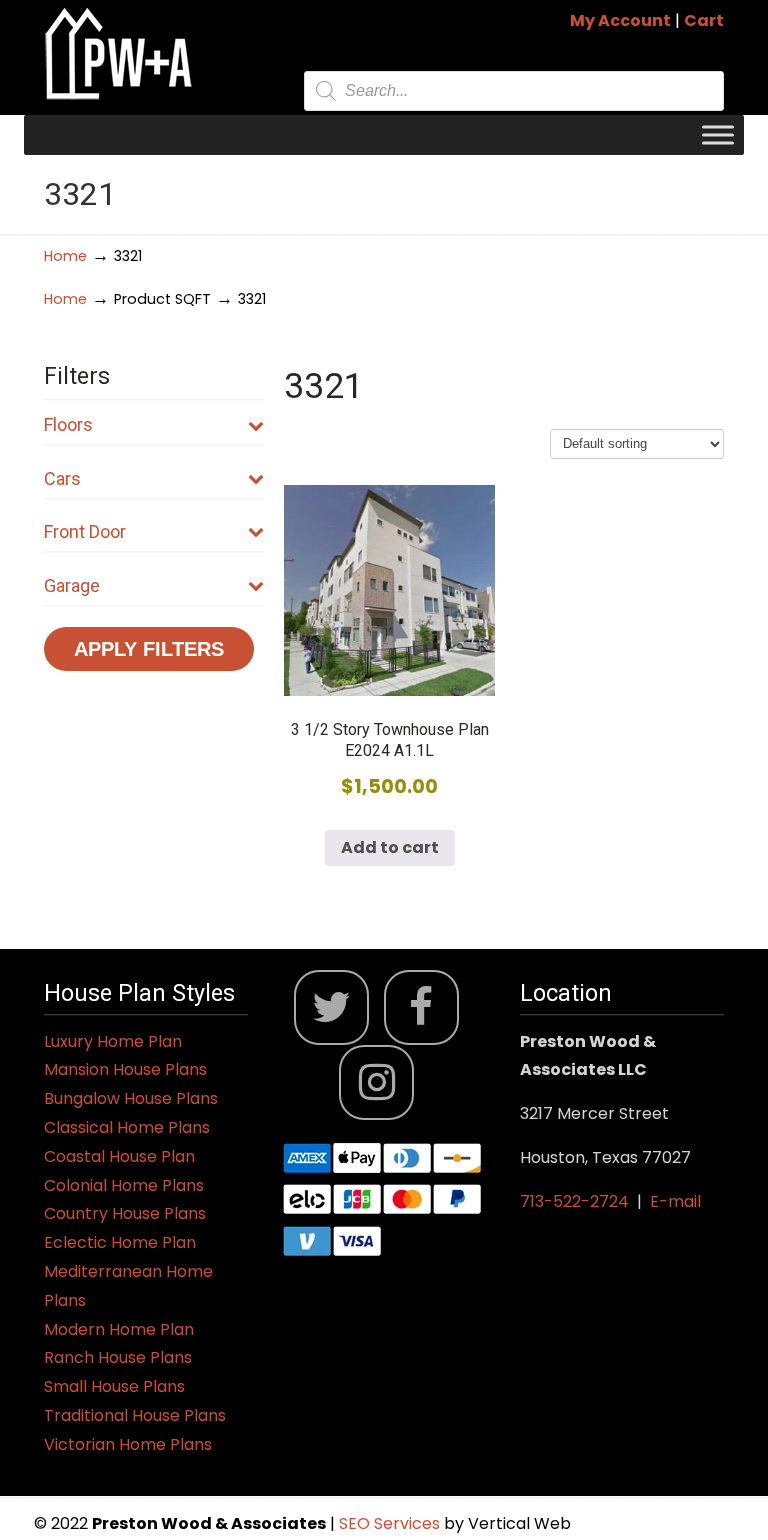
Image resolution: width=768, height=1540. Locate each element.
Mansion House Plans (125, 1069)
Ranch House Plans (118, 1357)
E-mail (675, 1201)
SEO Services (391, 1523)
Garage (72, 585)
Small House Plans (114, 1386)
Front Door (85, 531)
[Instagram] (376, 1082)
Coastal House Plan (119, 1156)
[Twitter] (331, 1007)
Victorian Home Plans (128, 1444)
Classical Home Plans (127, 1127)
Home (65, 256)
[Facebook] (421, 1007)
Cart (704, 20)
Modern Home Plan (119, 1329)
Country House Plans (125, 1213)
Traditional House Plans (135, 1415)
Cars (62, 478)
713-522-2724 (574, 1201)
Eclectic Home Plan (120, 1242)
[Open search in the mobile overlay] (514, 91)
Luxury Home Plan (113, 1041)
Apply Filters (149, 649)
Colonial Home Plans (124, 1185)
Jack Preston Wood (119, 53)
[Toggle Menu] (718, 134)
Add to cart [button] (390, 847)
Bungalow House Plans (131, 1098)
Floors (68, 424)
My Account (620, 20)
